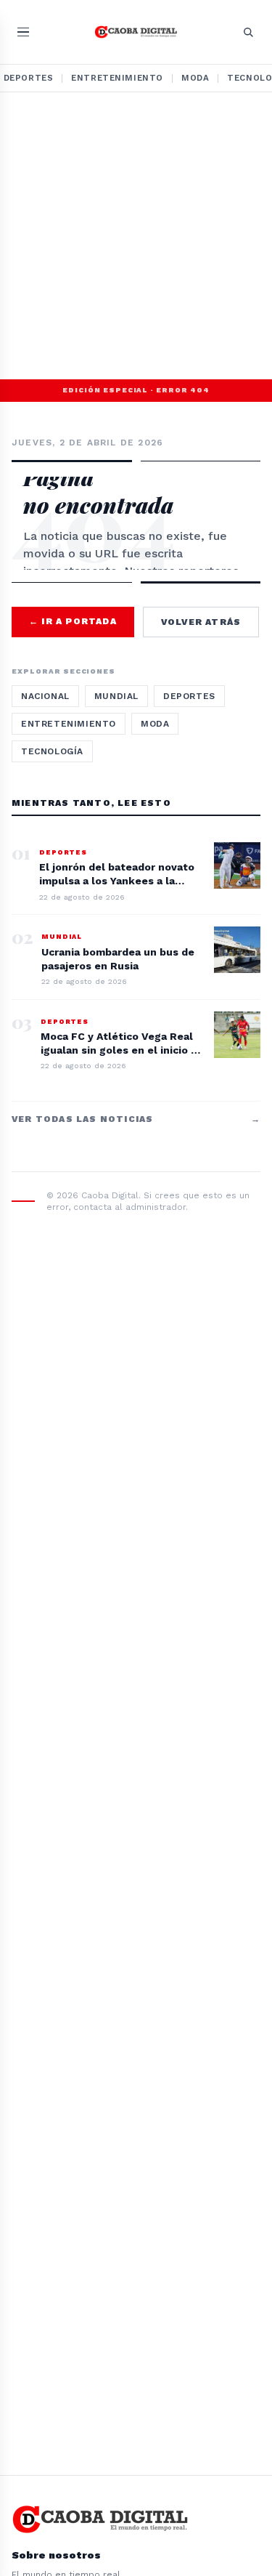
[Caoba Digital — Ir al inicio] (136, 32)
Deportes (189, 696)
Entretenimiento (117, 78)
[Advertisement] (136, 236)
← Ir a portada (73, 621)
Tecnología (52, 751)
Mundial (116, 696)
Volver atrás (201, 622)
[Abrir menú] (23, 32)
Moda (195, 78)
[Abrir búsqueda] (248, 32)
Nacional (45, 696)
